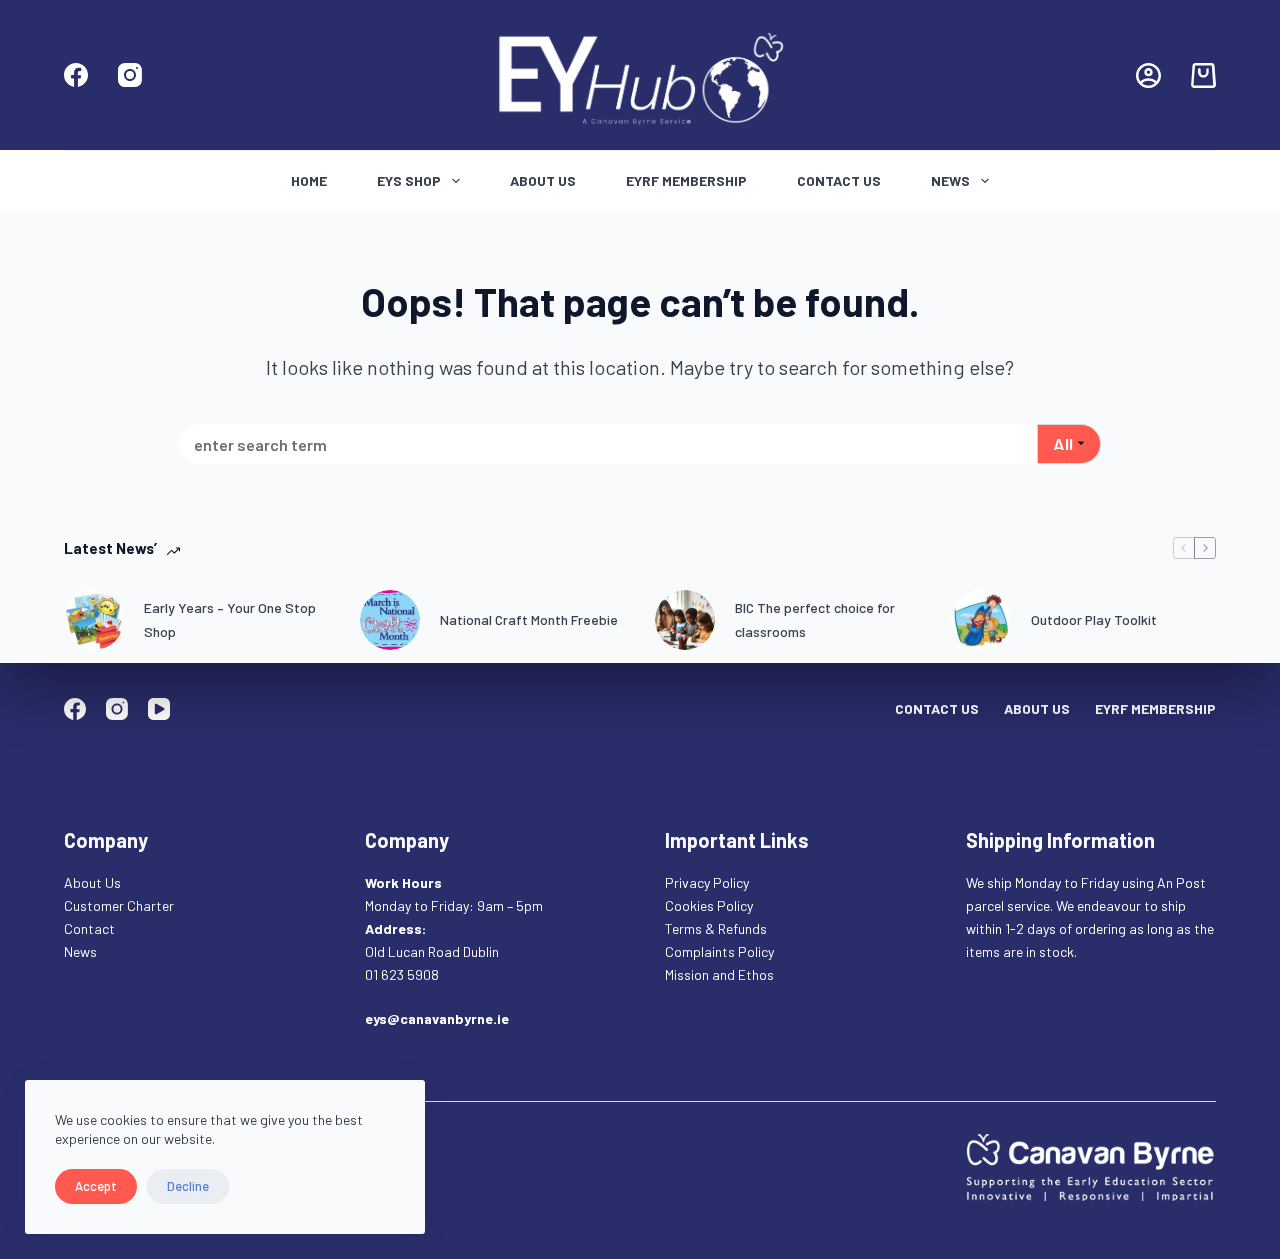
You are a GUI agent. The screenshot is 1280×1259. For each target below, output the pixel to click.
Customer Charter (119, 905)
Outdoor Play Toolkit (1094, 619)
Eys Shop (409, 180)
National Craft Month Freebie (529, 619)
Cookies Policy (709, 905)
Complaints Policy (719, 951)
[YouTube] (159, 709)
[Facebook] (76, 75)
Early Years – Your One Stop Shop (230, 619)
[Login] (1148, 75)
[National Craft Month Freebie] (390, 620)
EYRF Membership (686, 180)
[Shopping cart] (1203, 75)
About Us (543, 180)
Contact (91, 928)
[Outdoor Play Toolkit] (981, 620)
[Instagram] (130, 75)
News (950, 180)
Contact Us (839, 180)
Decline (188, 1186)
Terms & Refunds (716, 928)
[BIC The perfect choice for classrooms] (685, 620)
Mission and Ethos (719, 974)
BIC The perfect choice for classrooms (815, 619)
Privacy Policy (707, 882)
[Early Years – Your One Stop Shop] (94, 620)
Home (309, 180)
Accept (96, 1186)
